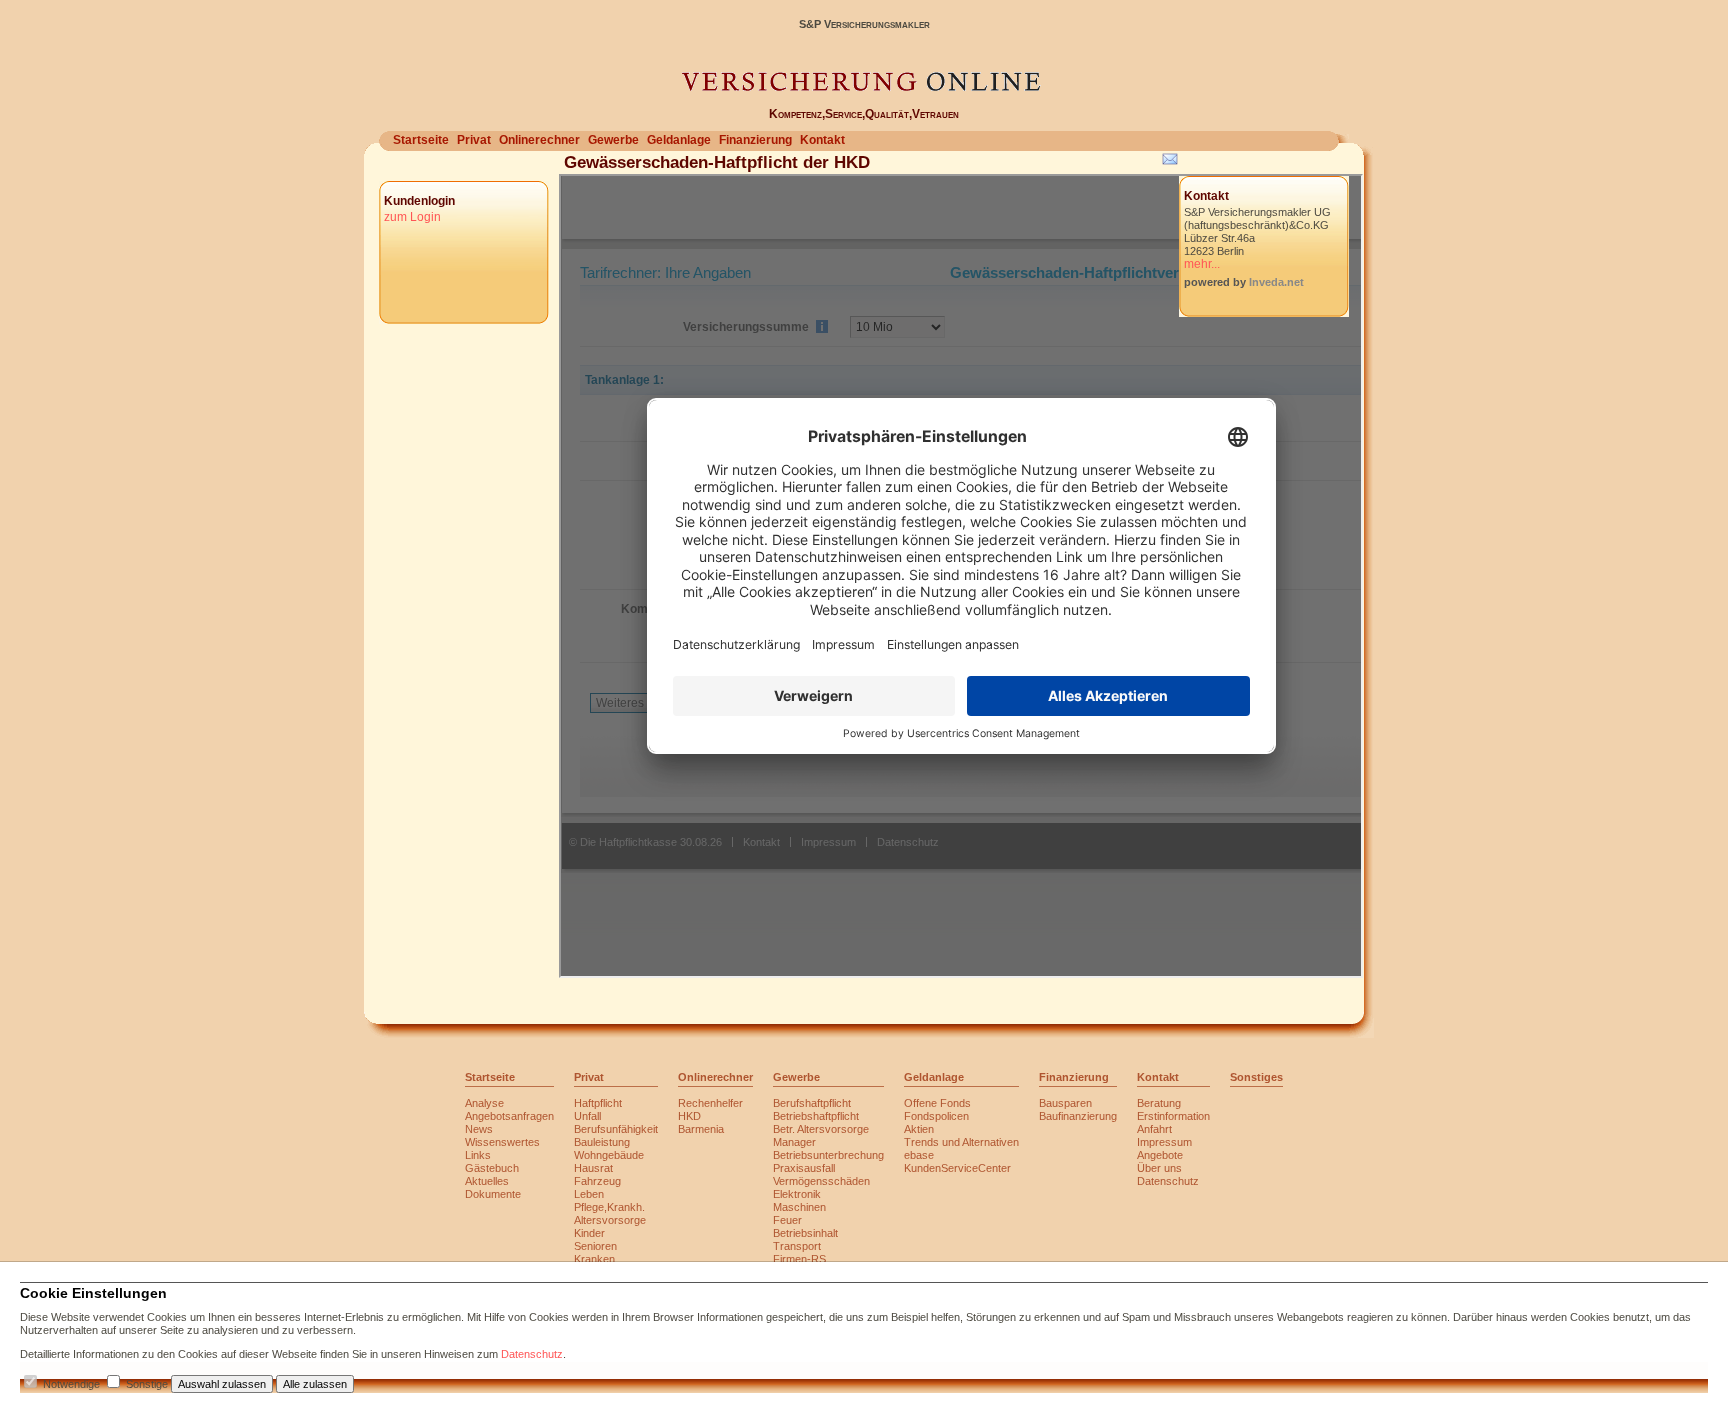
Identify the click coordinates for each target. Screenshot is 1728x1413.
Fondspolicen (936, 1116)
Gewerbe (613, 140)
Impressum (1164, 1142)
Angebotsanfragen (509, 1116)
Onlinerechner (539, 140)
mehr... (1202, 264)
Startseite (421, 140)
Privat (474, 140)
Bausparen (1065, 1103)
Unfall (587, 1116)
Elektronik (797, 1194)
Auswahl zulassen (222, 1384)
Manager (794, 1142)
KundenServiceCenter (957, 1168)
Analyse (484, 1103)
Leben (589, 1194)
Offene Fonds (937, 1103)
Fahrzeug (597, 1181)
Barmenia (701, 1129)
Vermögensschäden (821, 1181)
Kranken (594, 1259)
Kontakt (822, 140)
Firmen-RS (799, 1259)
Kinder (589, 1233)
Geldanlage (679, 140)
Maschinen (799, 1207)
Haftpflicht (598, 1103)
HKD (689, 1116)
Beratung (1159, 1103)
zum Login (412, 217)
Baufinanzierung (1078, 1116)
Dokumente (493, 1194)
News (479, 1129)
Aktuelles (487, 1181)
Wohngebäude (609, 1155)
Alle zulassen (315, 1384)
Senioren (595, 1246)
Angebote (1160, 1155)
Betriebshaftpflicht (816, 1116)
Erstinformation (1173, 1116)
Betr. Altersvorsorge (821, 1129)
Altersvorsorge (610, 1220)
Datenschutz (1168, 1181)
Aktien (919, 1129)
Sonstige (147, 1384)
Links (478, 1155)
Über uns (1159, 1168)
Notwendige (71, 1384)
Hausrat (593, 1168)
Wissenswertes (502, 1142)
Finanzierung (755, 140)
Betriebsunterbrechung (828, 1155)
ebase (919, 1155)
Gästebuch (492, 1168)
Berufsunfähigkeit (616, 1129)
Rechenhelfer (710, 1103)
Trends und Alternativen (961, 1142)
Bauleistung (602, 1142)
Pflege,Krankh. (609, 1207)
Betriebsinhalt (805, 1233)
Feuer (787, 1220)
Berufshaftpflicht (812, 1103)
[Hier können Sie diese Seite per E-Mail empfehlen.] (1168, 163)
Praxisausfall (804, 1168)
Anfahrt (1154, 1129)
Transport (797, 1246)
